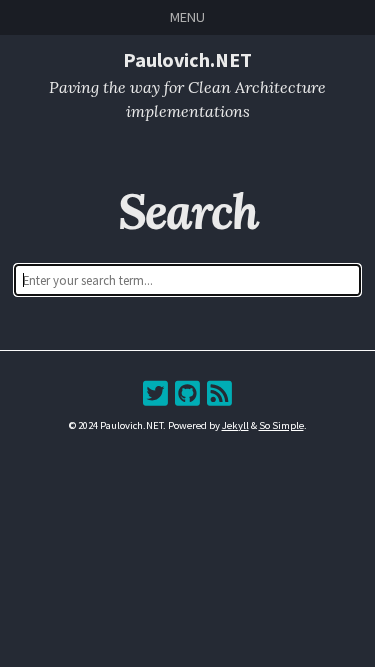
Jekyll (235, 425)
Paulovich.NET (187, 59)
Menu (187, 17)
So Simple (281, 425)
